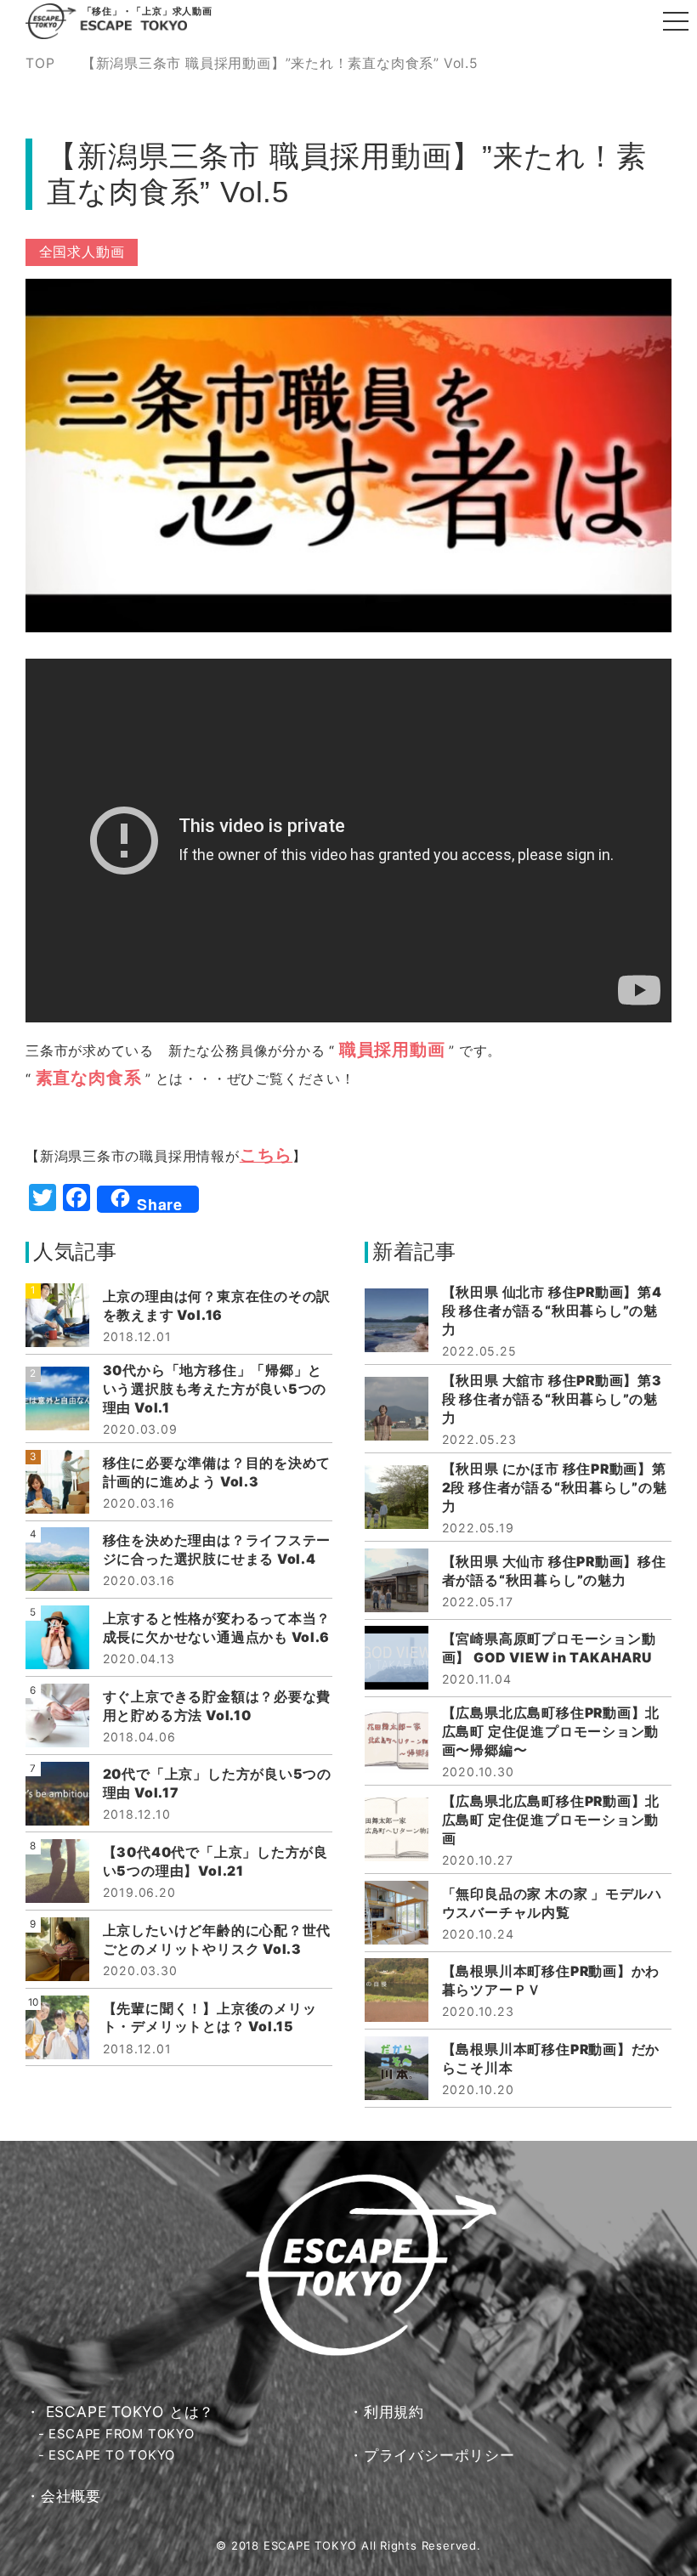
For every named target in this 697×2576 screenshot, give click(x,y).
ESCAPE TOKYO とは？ (130, 2412)
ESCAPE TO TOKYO (112, 2455)
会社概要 (71, 2496)
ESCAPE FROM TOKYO (121, 2434)
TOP (40, 64)
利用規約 (394, 2412)
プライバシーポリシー (439, 2455)
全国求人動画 (82, 252)
